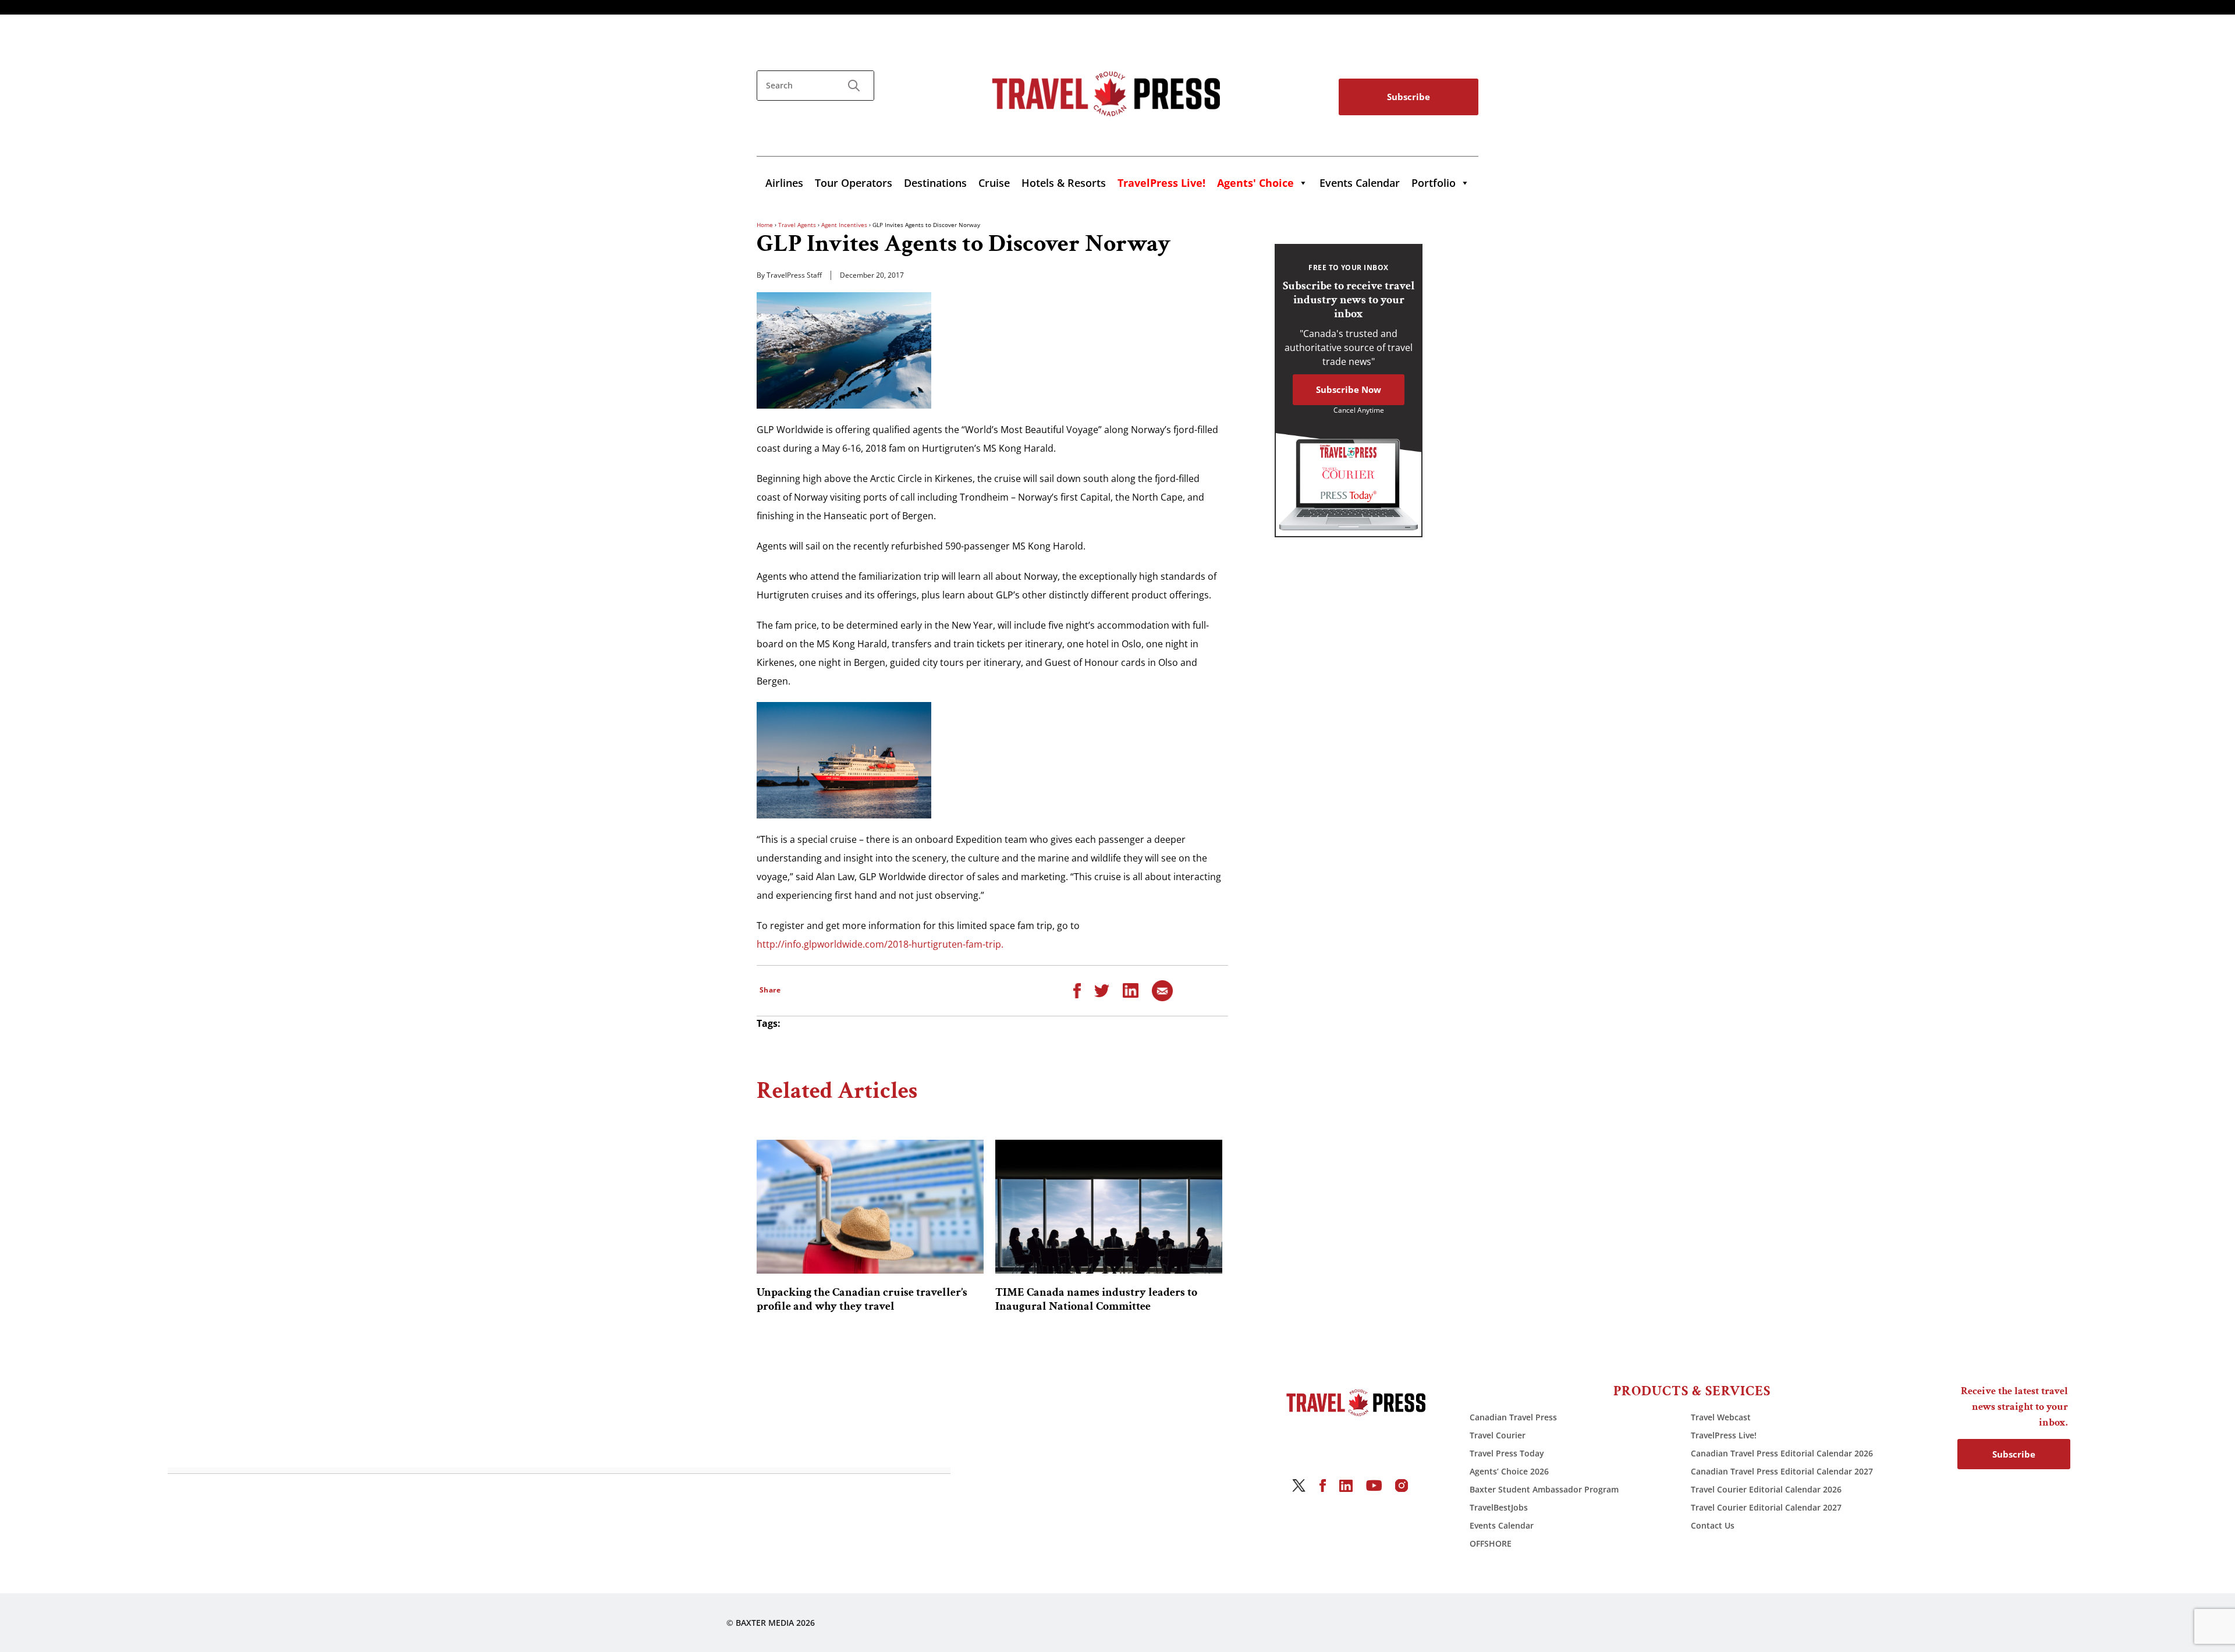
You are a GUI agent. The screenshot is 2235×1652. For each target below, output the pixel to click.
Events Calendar (1360, 183)
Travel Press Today (1507, 1453)
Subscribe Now (1349, 389)
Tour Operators (854, 183)
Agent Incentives (844, 225)
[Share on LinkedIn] (1131, 990)
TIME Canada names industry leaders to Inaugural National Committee (1096, 1299)
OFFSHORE (1491, 1543)
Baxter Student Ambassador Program (1544, 1489)
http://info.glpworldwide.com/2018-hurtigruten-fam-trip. (880, 944)
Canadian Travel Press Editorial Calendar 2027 (1782, 1471)
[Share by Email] (1162, 990)
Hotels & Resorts (1064, 183)
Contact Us (1713, 1525)
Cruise (994, 183)
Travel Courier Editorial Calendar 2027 (1766, 1507)
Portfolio (1434, 183)
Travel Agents (797, 225)
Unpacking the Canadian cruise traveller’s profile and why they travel (862, 1299)
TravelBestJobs (1499, 1507)
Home (765, 225)
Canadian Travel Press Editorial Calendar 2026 (1782, 1453)
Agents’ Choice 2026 (1509, 1471)
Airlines (784, 183)
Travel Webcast (1721, 1417)
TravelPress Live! (1724, 1435)
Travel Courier (1498, 1435)
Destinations (935, 183)
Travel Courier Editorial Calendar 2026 (1766, 1489)
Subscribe (1409, 97)
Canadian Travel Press (1513, 1417)
